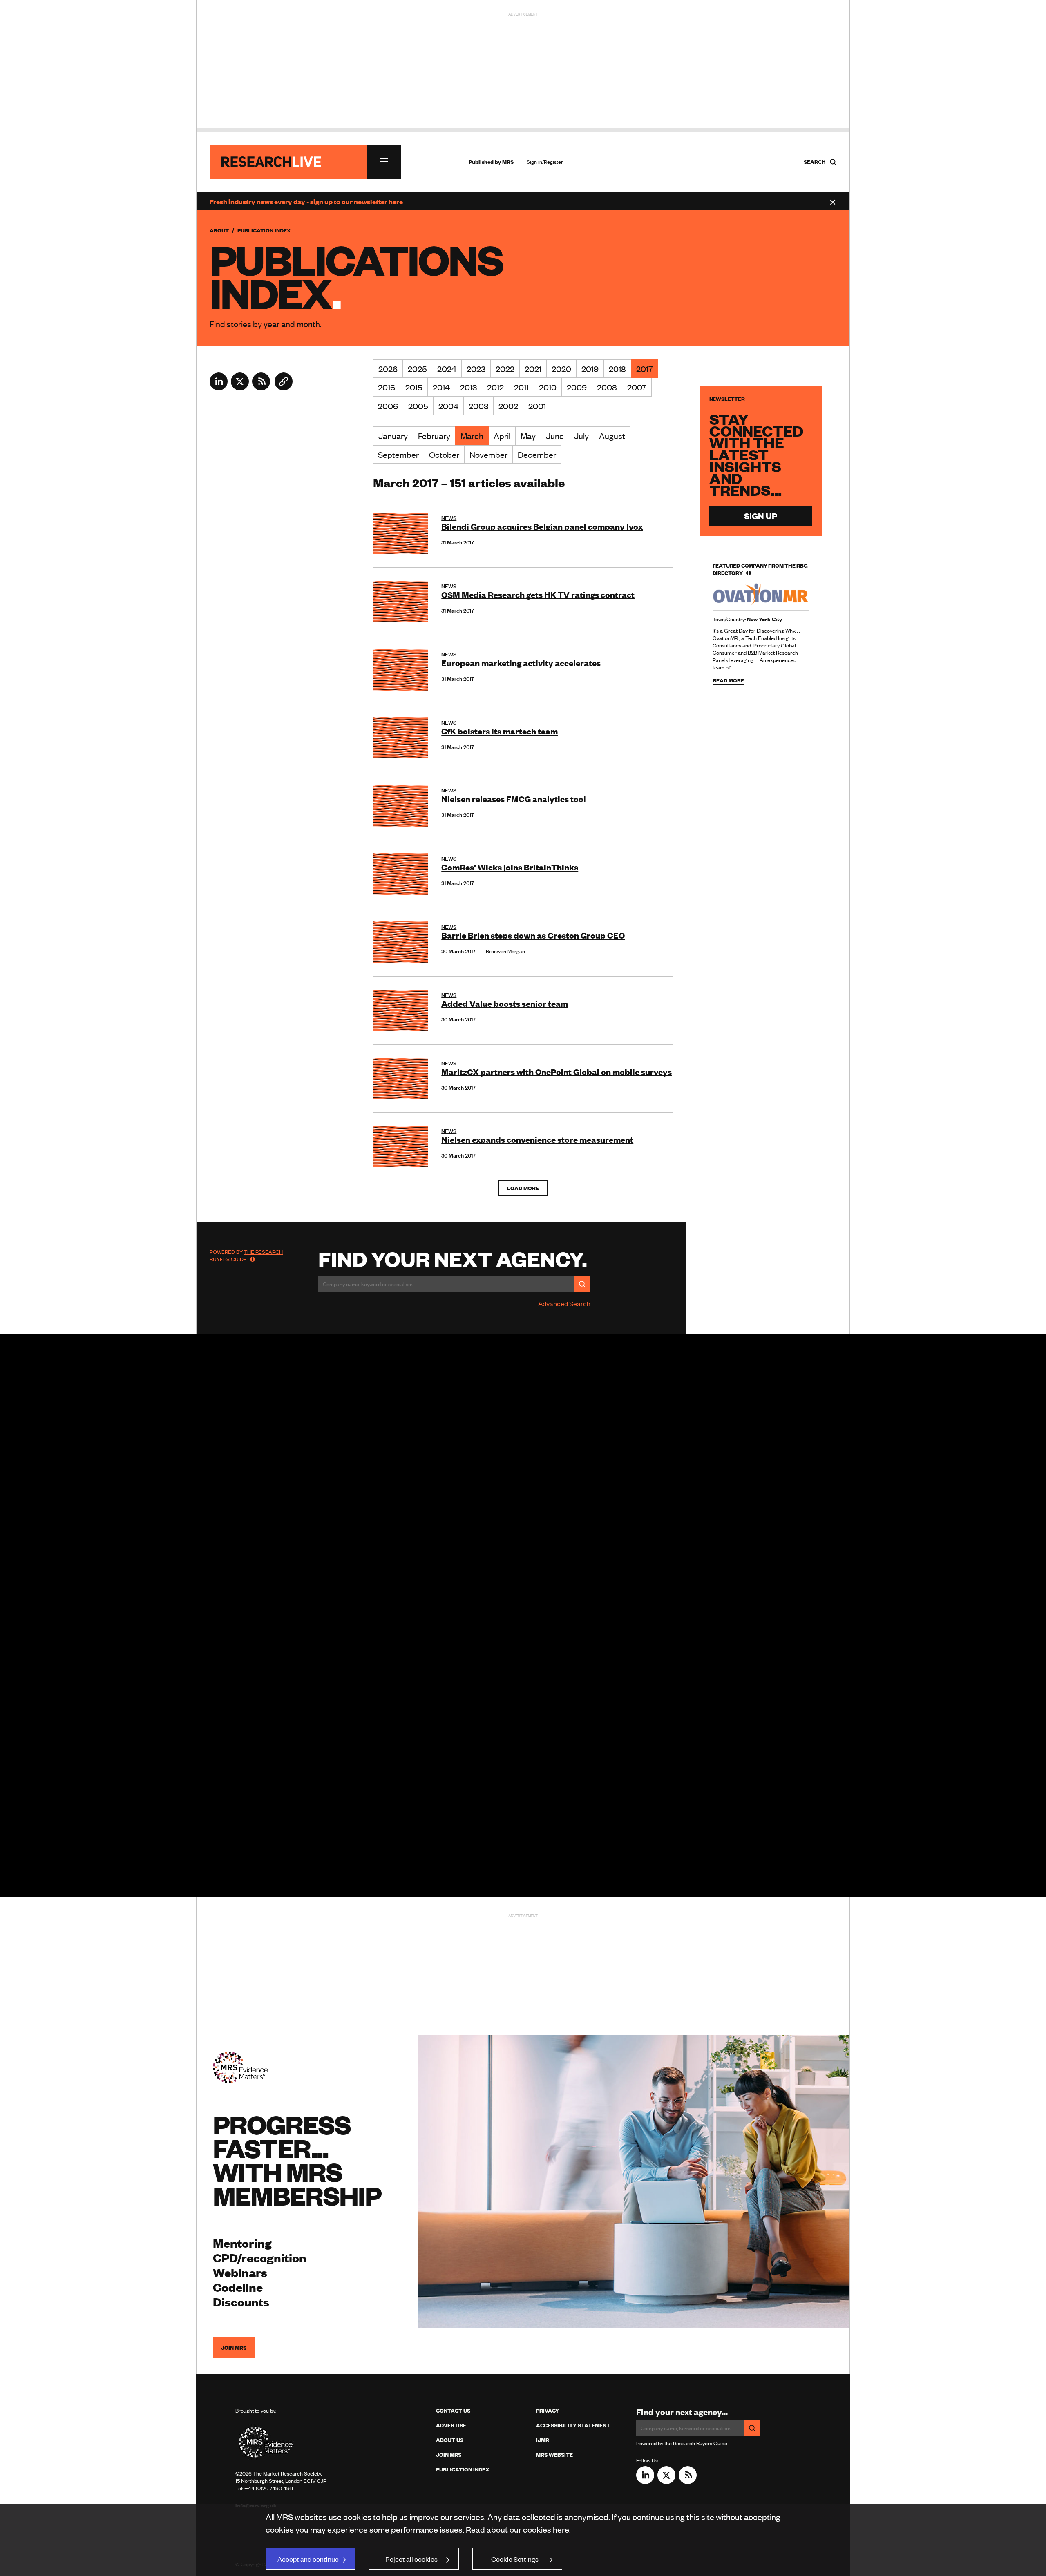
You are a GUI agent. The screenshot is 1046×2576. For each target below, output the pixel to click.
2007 (637, 387)
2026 (388, 369)
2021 (533, 369)
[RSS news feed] (261, 388)
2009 (577, 387)
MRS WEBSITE (554, 2455)
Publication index (463, 2469)
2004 (448, 406)
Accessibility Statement (573, 2425)
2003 (478, 406)
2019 (590, 369)
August (612, 436)
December (537, 454)
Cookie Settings (515, 2559)
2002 (508, 406)
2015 (414, 387)
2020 (561, 369)
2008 (607, 387)
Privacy (548, 2411)
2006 (388, 406)
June (555, 436)
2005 (418, 406)
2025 (417, 369)
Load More (523, 1188)
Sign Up (761, 516)
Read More (728, 681)
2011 (521, 387)
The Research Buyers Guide (246, 1256)
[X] (240, 388)
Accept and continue (308, 2559)
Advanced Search (564, 1303)
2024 (447, 369)
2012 (495, 387)
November (488, 454)
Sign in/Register (545, 162)
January (393, 436)
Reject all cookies (411, 2559)
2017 (645, 369)
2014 (441, 387)
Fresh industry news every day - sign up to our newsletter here (306, 201)
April (502, 436)
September (398, 454)
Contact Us (453, 2411)
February (434, 436)
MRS (508, 162)
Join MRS (234, 2348)
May (528, 436)
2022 (505, 369)
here (561, 2529)
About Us (450, 2440)
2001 (537, 406)
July (581, 436)
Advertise (451, 2425)
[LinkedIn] (219, 388)
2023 (476, 369)
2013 (468, 387)
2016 (387, 387)
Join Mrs (449, 2455)
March (472, 436)
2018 (617, 369)
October (444, 454)
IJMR (543, 2440)
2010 (548, 387)
